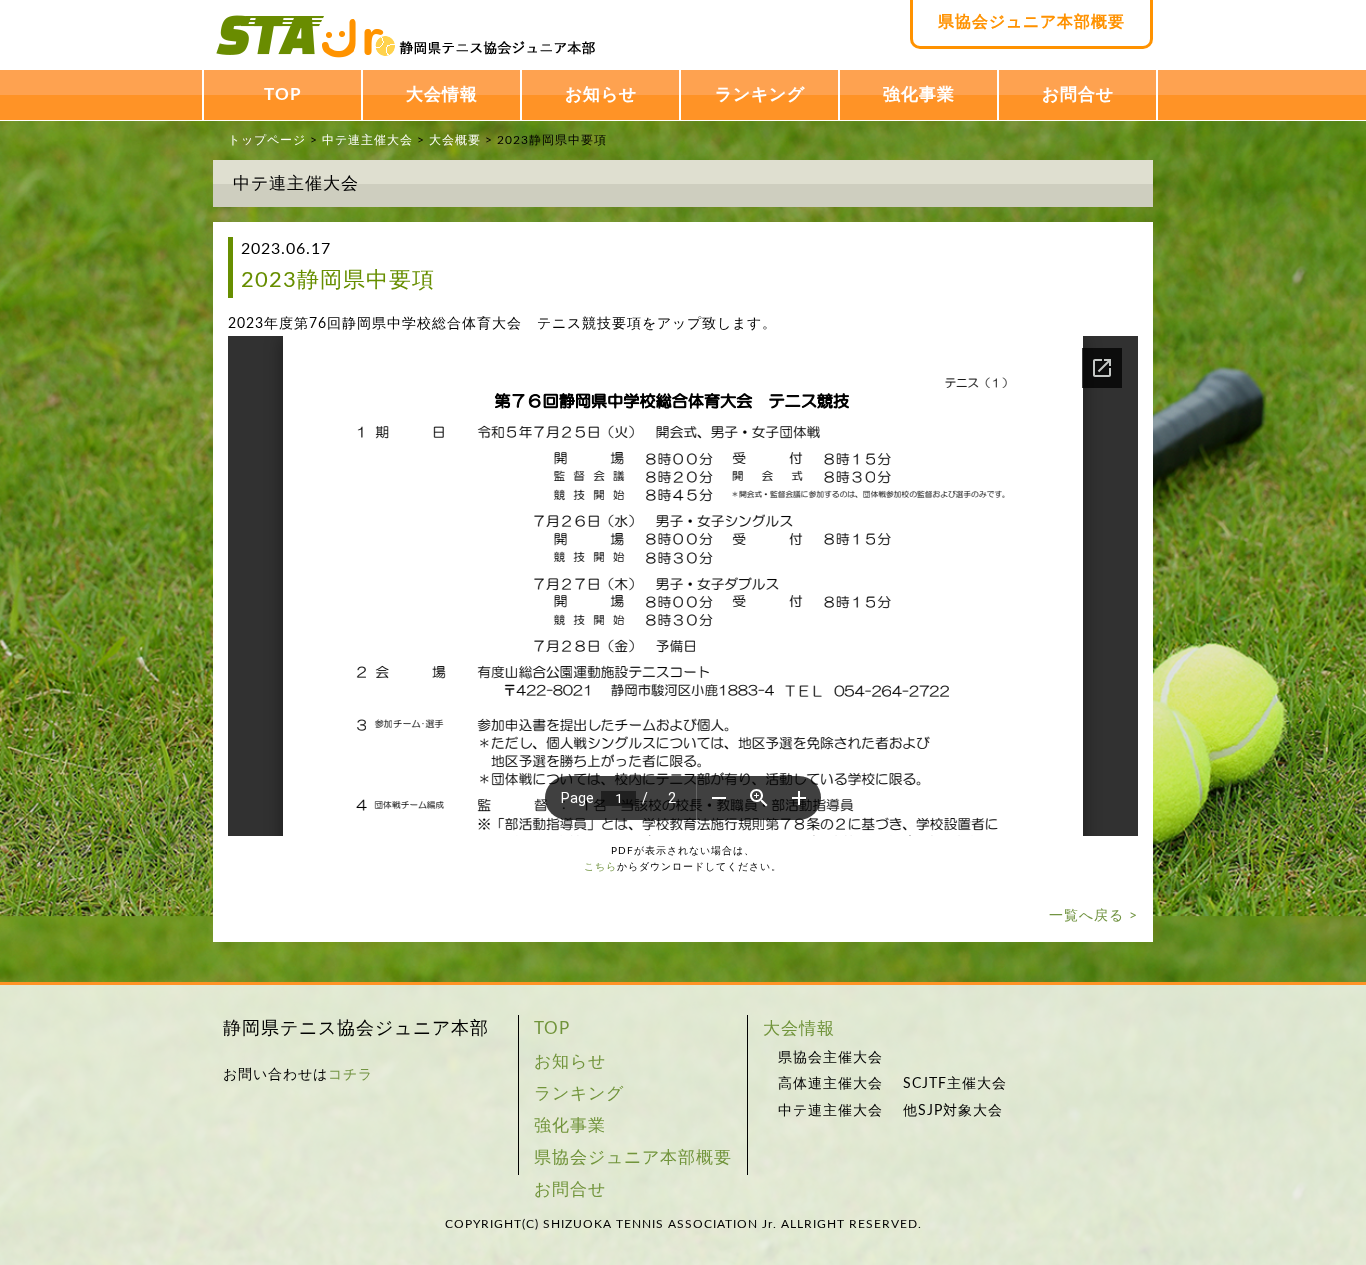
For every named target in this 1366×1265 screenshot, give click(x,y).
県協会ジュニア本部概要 (1031, 22)
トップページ (267, 140)
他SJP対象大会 (953, 1111)
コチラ (350, 1075)
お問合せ (1078, 94)
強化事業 (919, 94)
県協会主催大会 (830, 1058)
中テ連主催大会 (367, 140)
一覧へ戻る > (1093, 916)
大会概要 (455, 140)
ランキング (760, 94)
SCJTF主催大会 (955, 1084)
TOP (283, 94)
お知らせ (601, 94)
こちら (600, 867)
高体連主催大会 (830, 1084)
